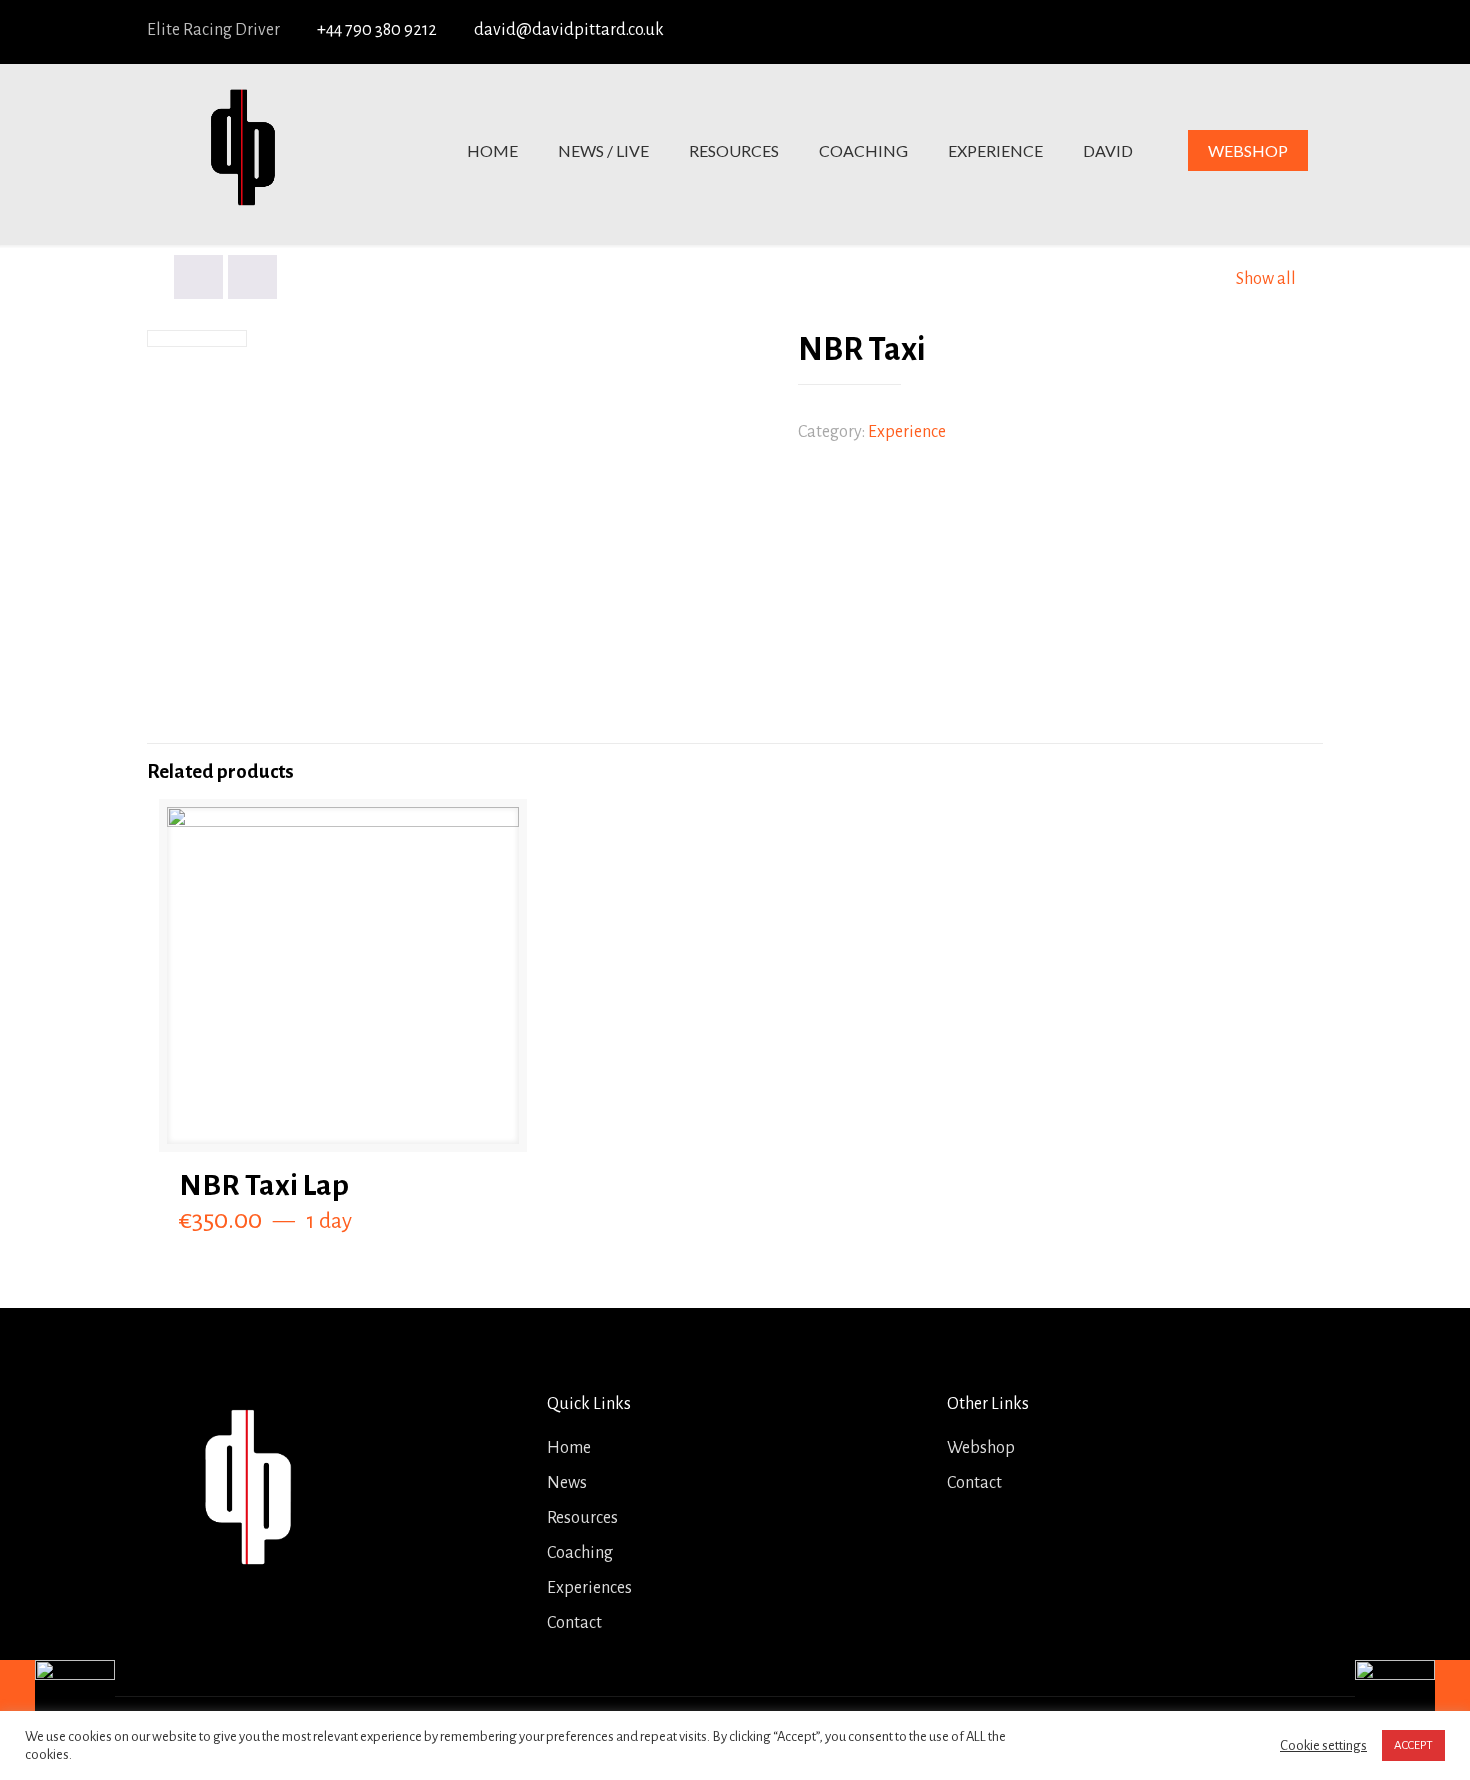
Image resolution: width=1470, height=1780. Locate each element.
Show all (1266, 279)
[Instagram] (1307, 31)
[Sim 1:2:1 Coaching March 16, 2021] (57, 1700)
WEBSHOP (1248, 150)
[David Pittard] (242, 151)
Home (569, 1448)
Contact (574, 1623)
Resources (582, 1518)
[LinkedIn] (1270, 31)
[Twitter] (1197, 31)
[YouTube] (1234, 31)
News (567, 1483)
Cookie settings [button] (1323, 1745)
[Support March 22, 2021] (1412, 1700)
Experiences (589, 1588)
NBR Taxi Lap (264, 1185)
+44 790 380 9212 (377, 30)
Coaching (580, 1553)
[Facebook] (1160, 31)
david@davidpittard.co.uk (569, 30)
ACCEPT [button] (1413, 1745)
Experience (907, 432)
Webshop (981, 1448)
